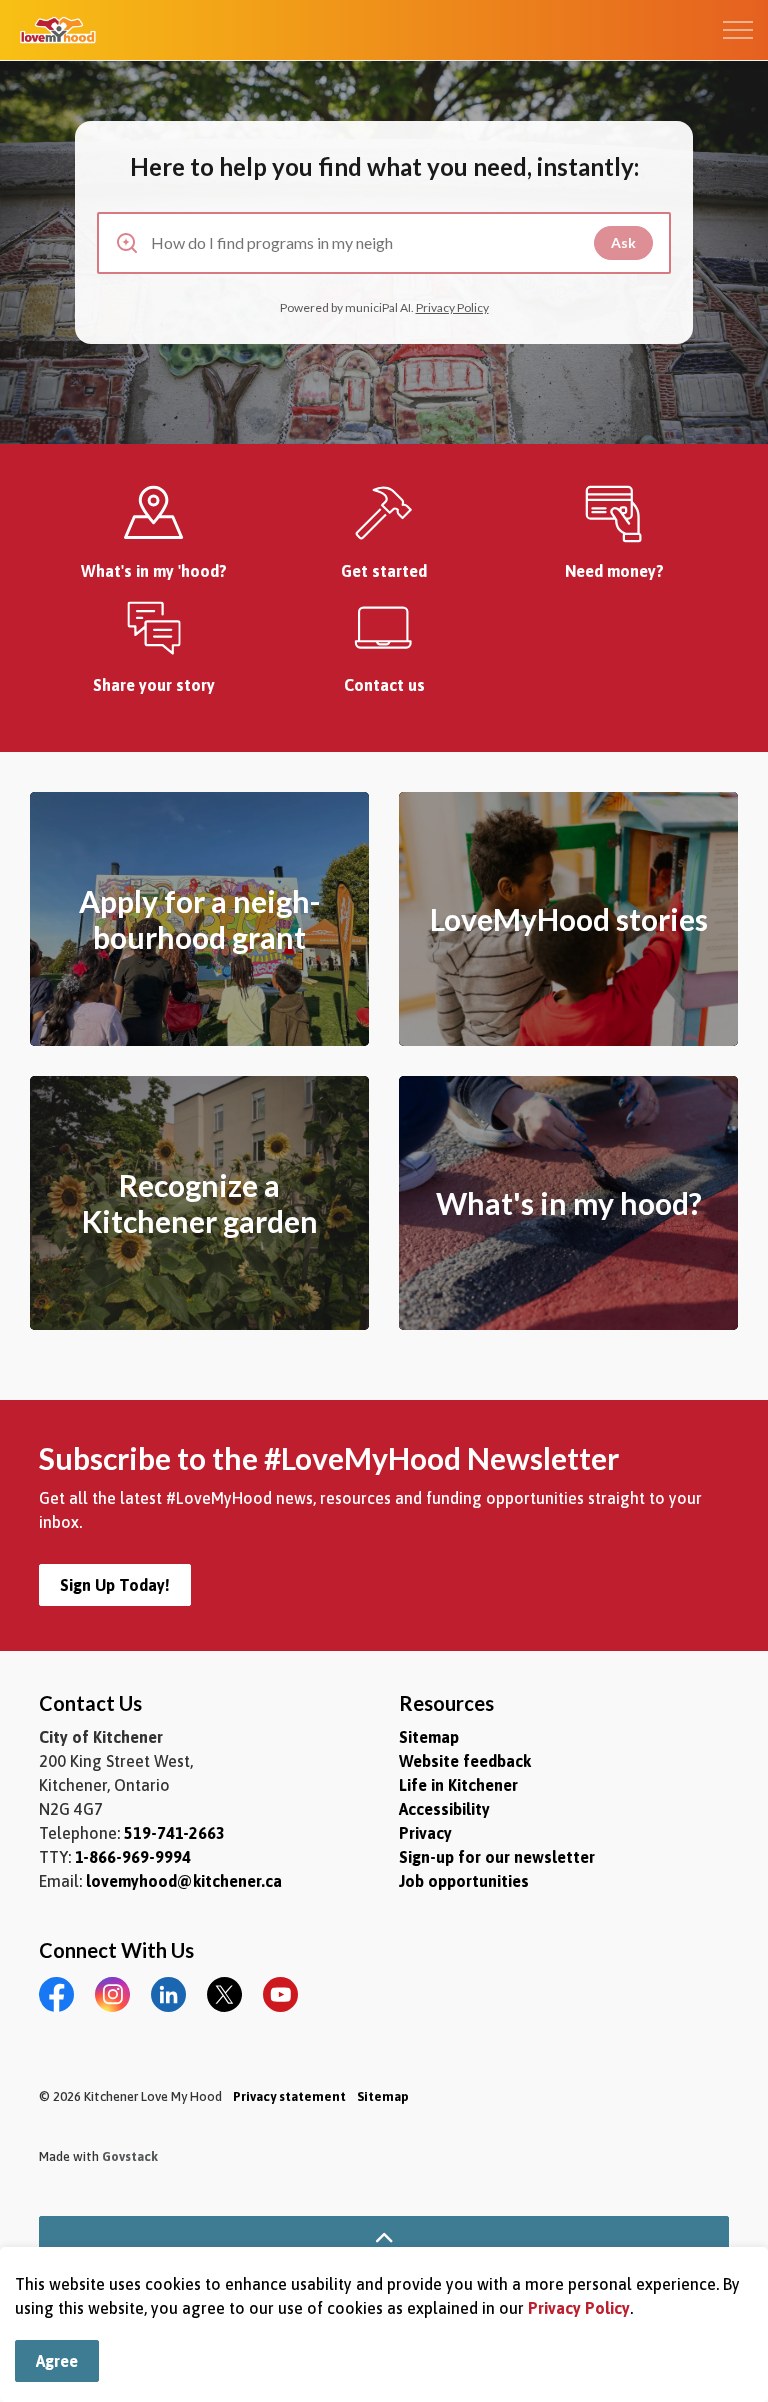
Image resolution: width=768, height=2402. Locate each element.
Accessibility (444, 1809)
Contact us (384, 685)
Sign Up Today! (115, 1585)
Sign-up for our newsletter (497, 1857)
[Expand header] (738, 30)
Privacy (425, 1833)
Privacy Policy (579, 2308)
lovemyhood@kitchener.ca (184, 1881)
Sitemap (429, 1737)
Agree (57, 2361)
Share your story (154, 685)
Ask (623, 242)
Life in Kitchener (458, 1785)
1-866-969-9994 (133, 1857)
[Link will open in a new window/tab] (154, 514)
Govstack (130, 2156)
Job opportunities (464, 1881)
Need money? (614, 571)
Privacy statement (289, 2096)
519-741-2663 (174, 1833)
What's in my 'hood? (154, 571)
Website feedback (465, 1761)
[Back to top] (384, 2238)
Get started (384, 571)
